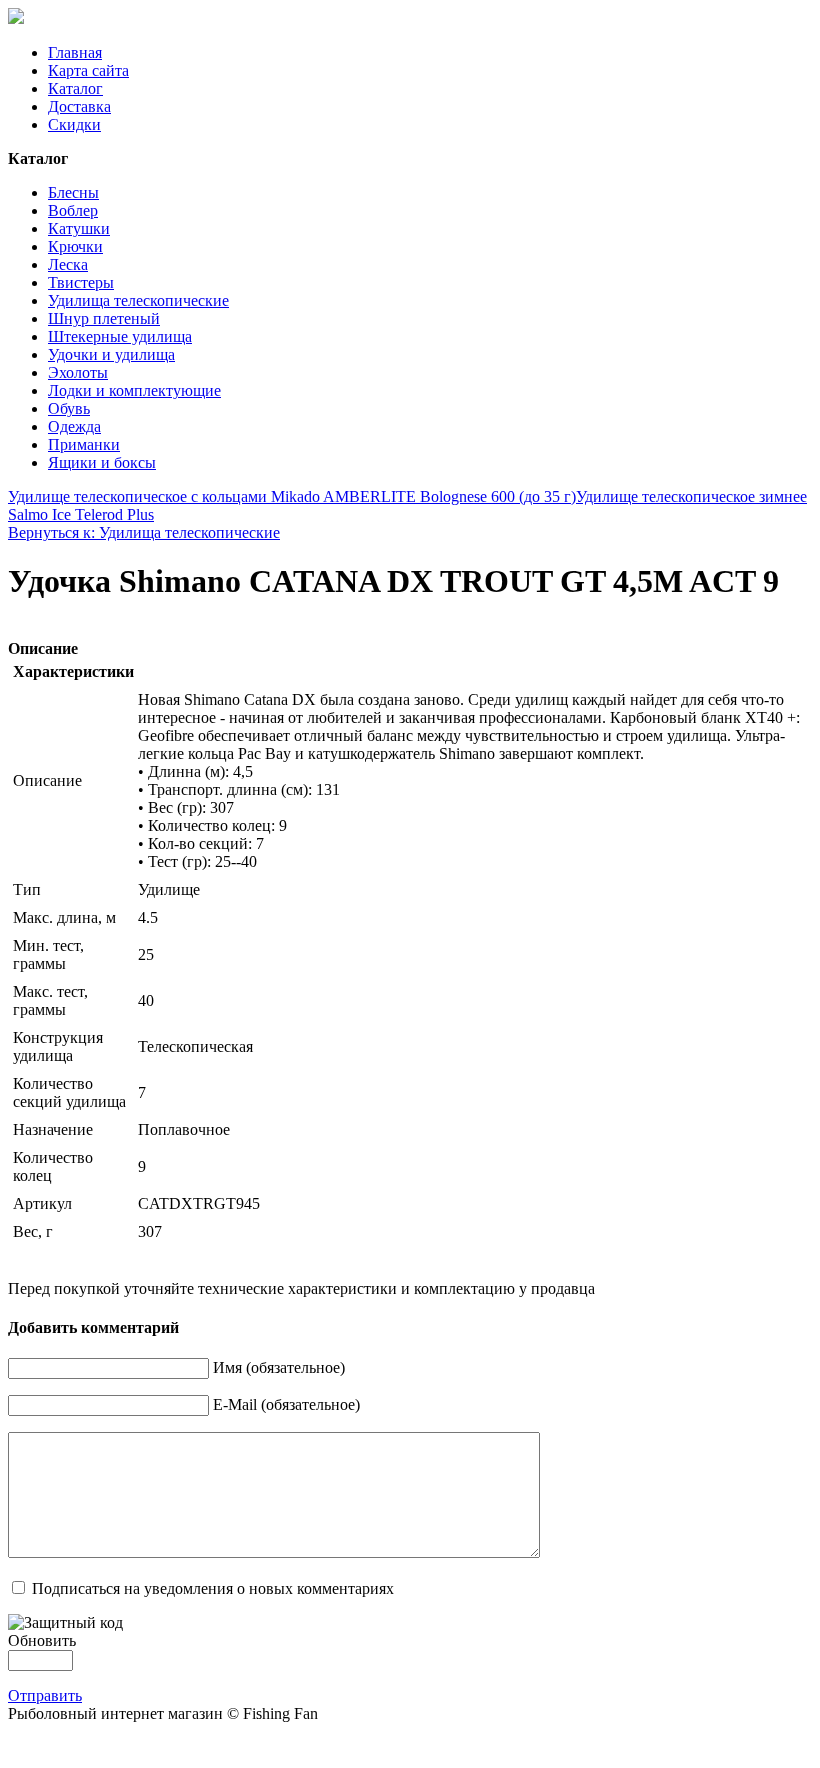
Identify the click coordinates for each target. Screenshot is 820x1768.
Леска (68, 264)
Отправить (45, 1695)
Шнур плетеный (104, 318)
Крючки (75, 246)
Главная (75, 52)
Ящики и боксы (102, 462)
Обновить (42, 1640)
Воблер (73, 210)
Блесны (73, 192)
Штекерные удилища (120, 336)
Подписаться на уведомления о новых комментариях (213, 1588)
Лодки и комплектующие (134, 390)
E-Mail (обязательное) (286, 1404)
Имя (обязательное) (279, 1367)
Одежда (74, 426)
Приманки (84, 444)
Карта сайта (88, 70)
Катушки (79, 228)
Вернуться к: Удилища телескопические (144, 532)
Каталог (75, 88)
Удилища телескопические (138, 300)
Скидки (74, 124)
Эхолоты (78, 372)
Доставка (79, 106)
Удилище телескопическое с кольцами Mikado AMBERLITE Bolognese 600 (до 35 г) (292, 496)
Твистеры (81, 282)
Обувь (69, 408)
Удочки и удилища (111, 354)
